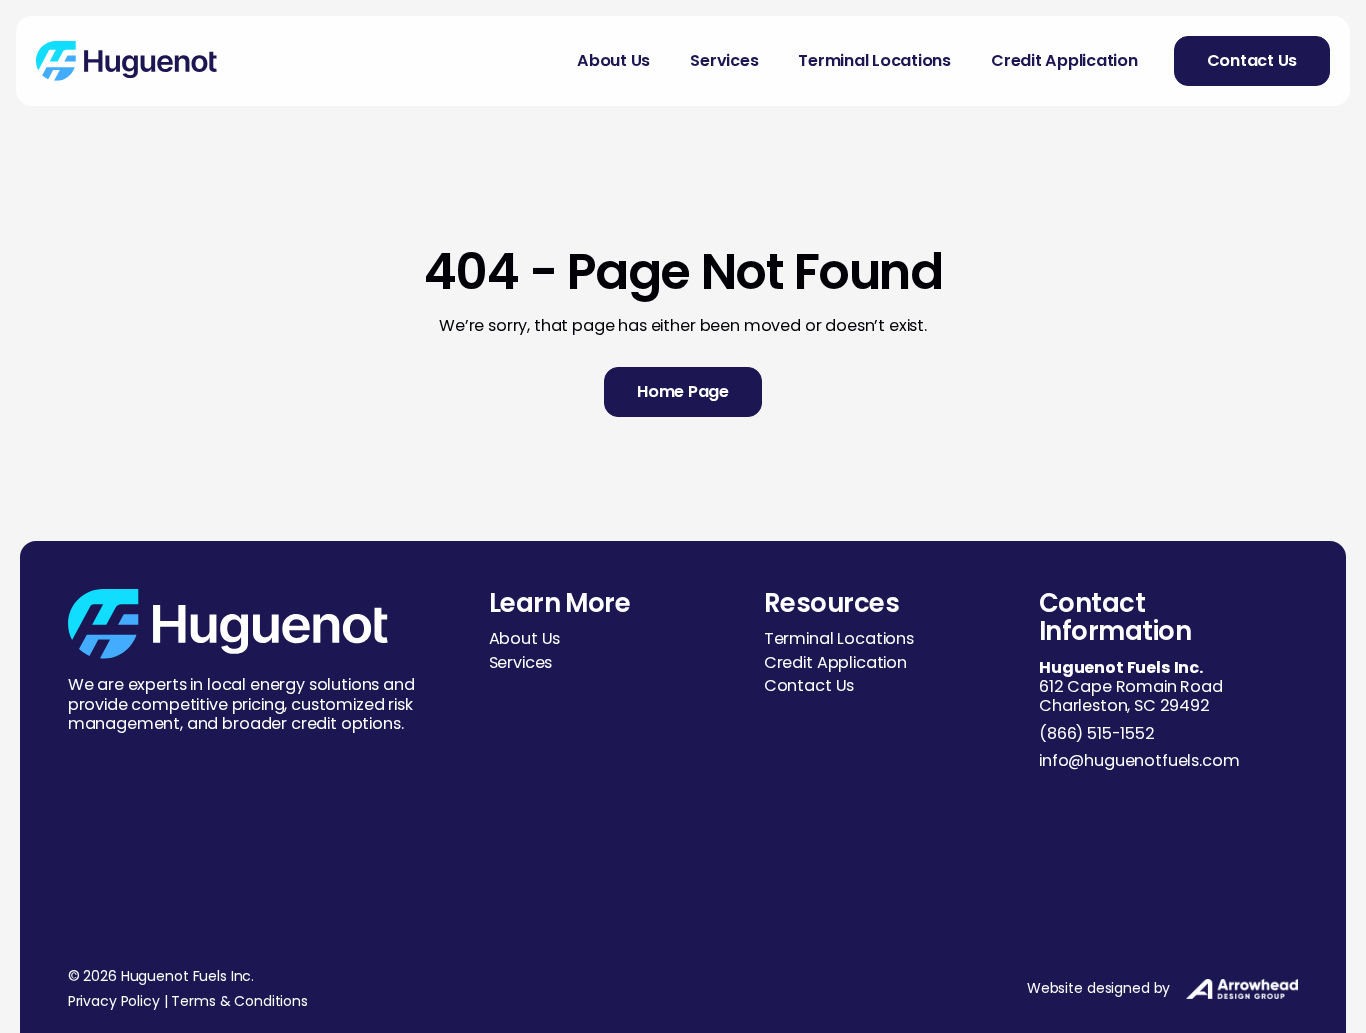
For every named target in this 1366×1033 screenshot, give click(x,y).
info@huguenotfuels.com (1139, 760)
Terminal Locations (874, 60)
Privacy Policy (114, 1001)
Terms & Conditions (239, 1001)
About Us (613, 60)
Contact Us (809, 685)
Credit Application (1064, 60)
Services (724, 60)
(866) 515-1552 (1097, 733)
